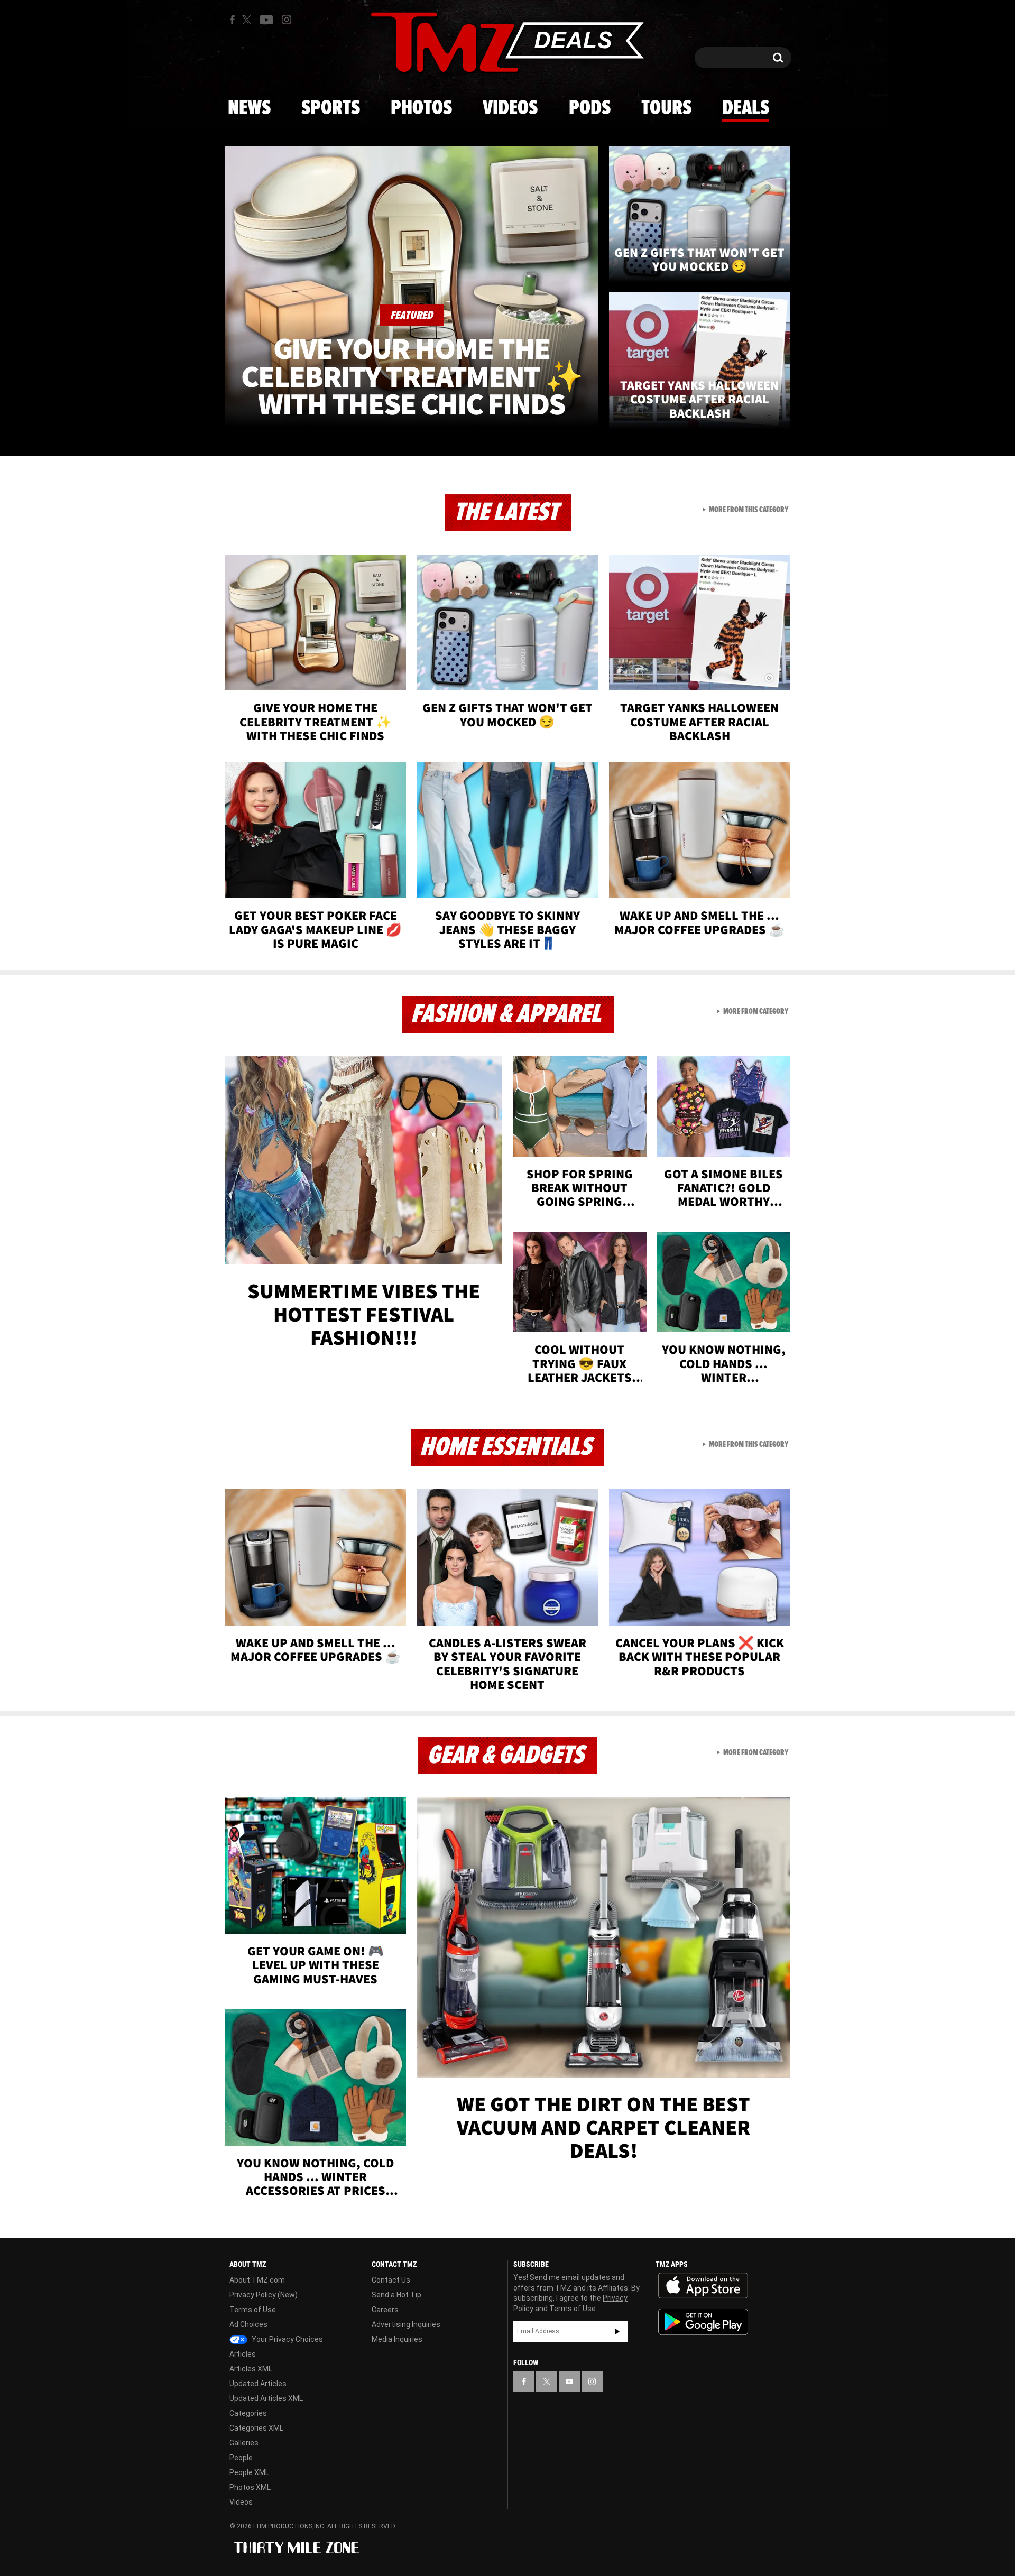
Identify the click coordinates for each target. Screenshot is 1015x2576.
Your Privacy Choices (287, 2339)
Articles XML (251, 2369)
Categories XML (256, 2428)
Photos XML (250, 2487)
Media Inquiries (397, 2339)
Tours (666, 108)
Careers (385, 2310)
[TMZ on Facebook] (232, 20)
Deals (746, 108)
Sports (331, 108)
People (241, 2458)
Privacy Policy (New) (264, 2295)
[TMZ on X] (248, 20)
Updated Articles (258, 2384)
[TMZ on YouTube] (569, 2381)
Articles (243, 2354)
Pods (590, 108)
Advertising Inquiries (406, 2324)
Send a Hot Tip (396, 2295)
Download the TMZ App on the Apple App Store (703, 2286)
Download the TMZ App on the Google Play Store (703, 2322)
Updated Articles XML (266, 2398)
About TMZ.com (257, 2280)
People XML (249, 2472)
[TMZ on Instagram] (287, 20)
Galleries (244, 2443)
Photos (421, 108)
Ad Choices (248, 2324)
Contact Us (391, 2280)
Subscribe (617, 2331)
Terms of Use (253, 2310)
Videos (510, 108)
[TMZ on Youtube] (266, 20)
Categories (248, 2413)
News (249, 108)
